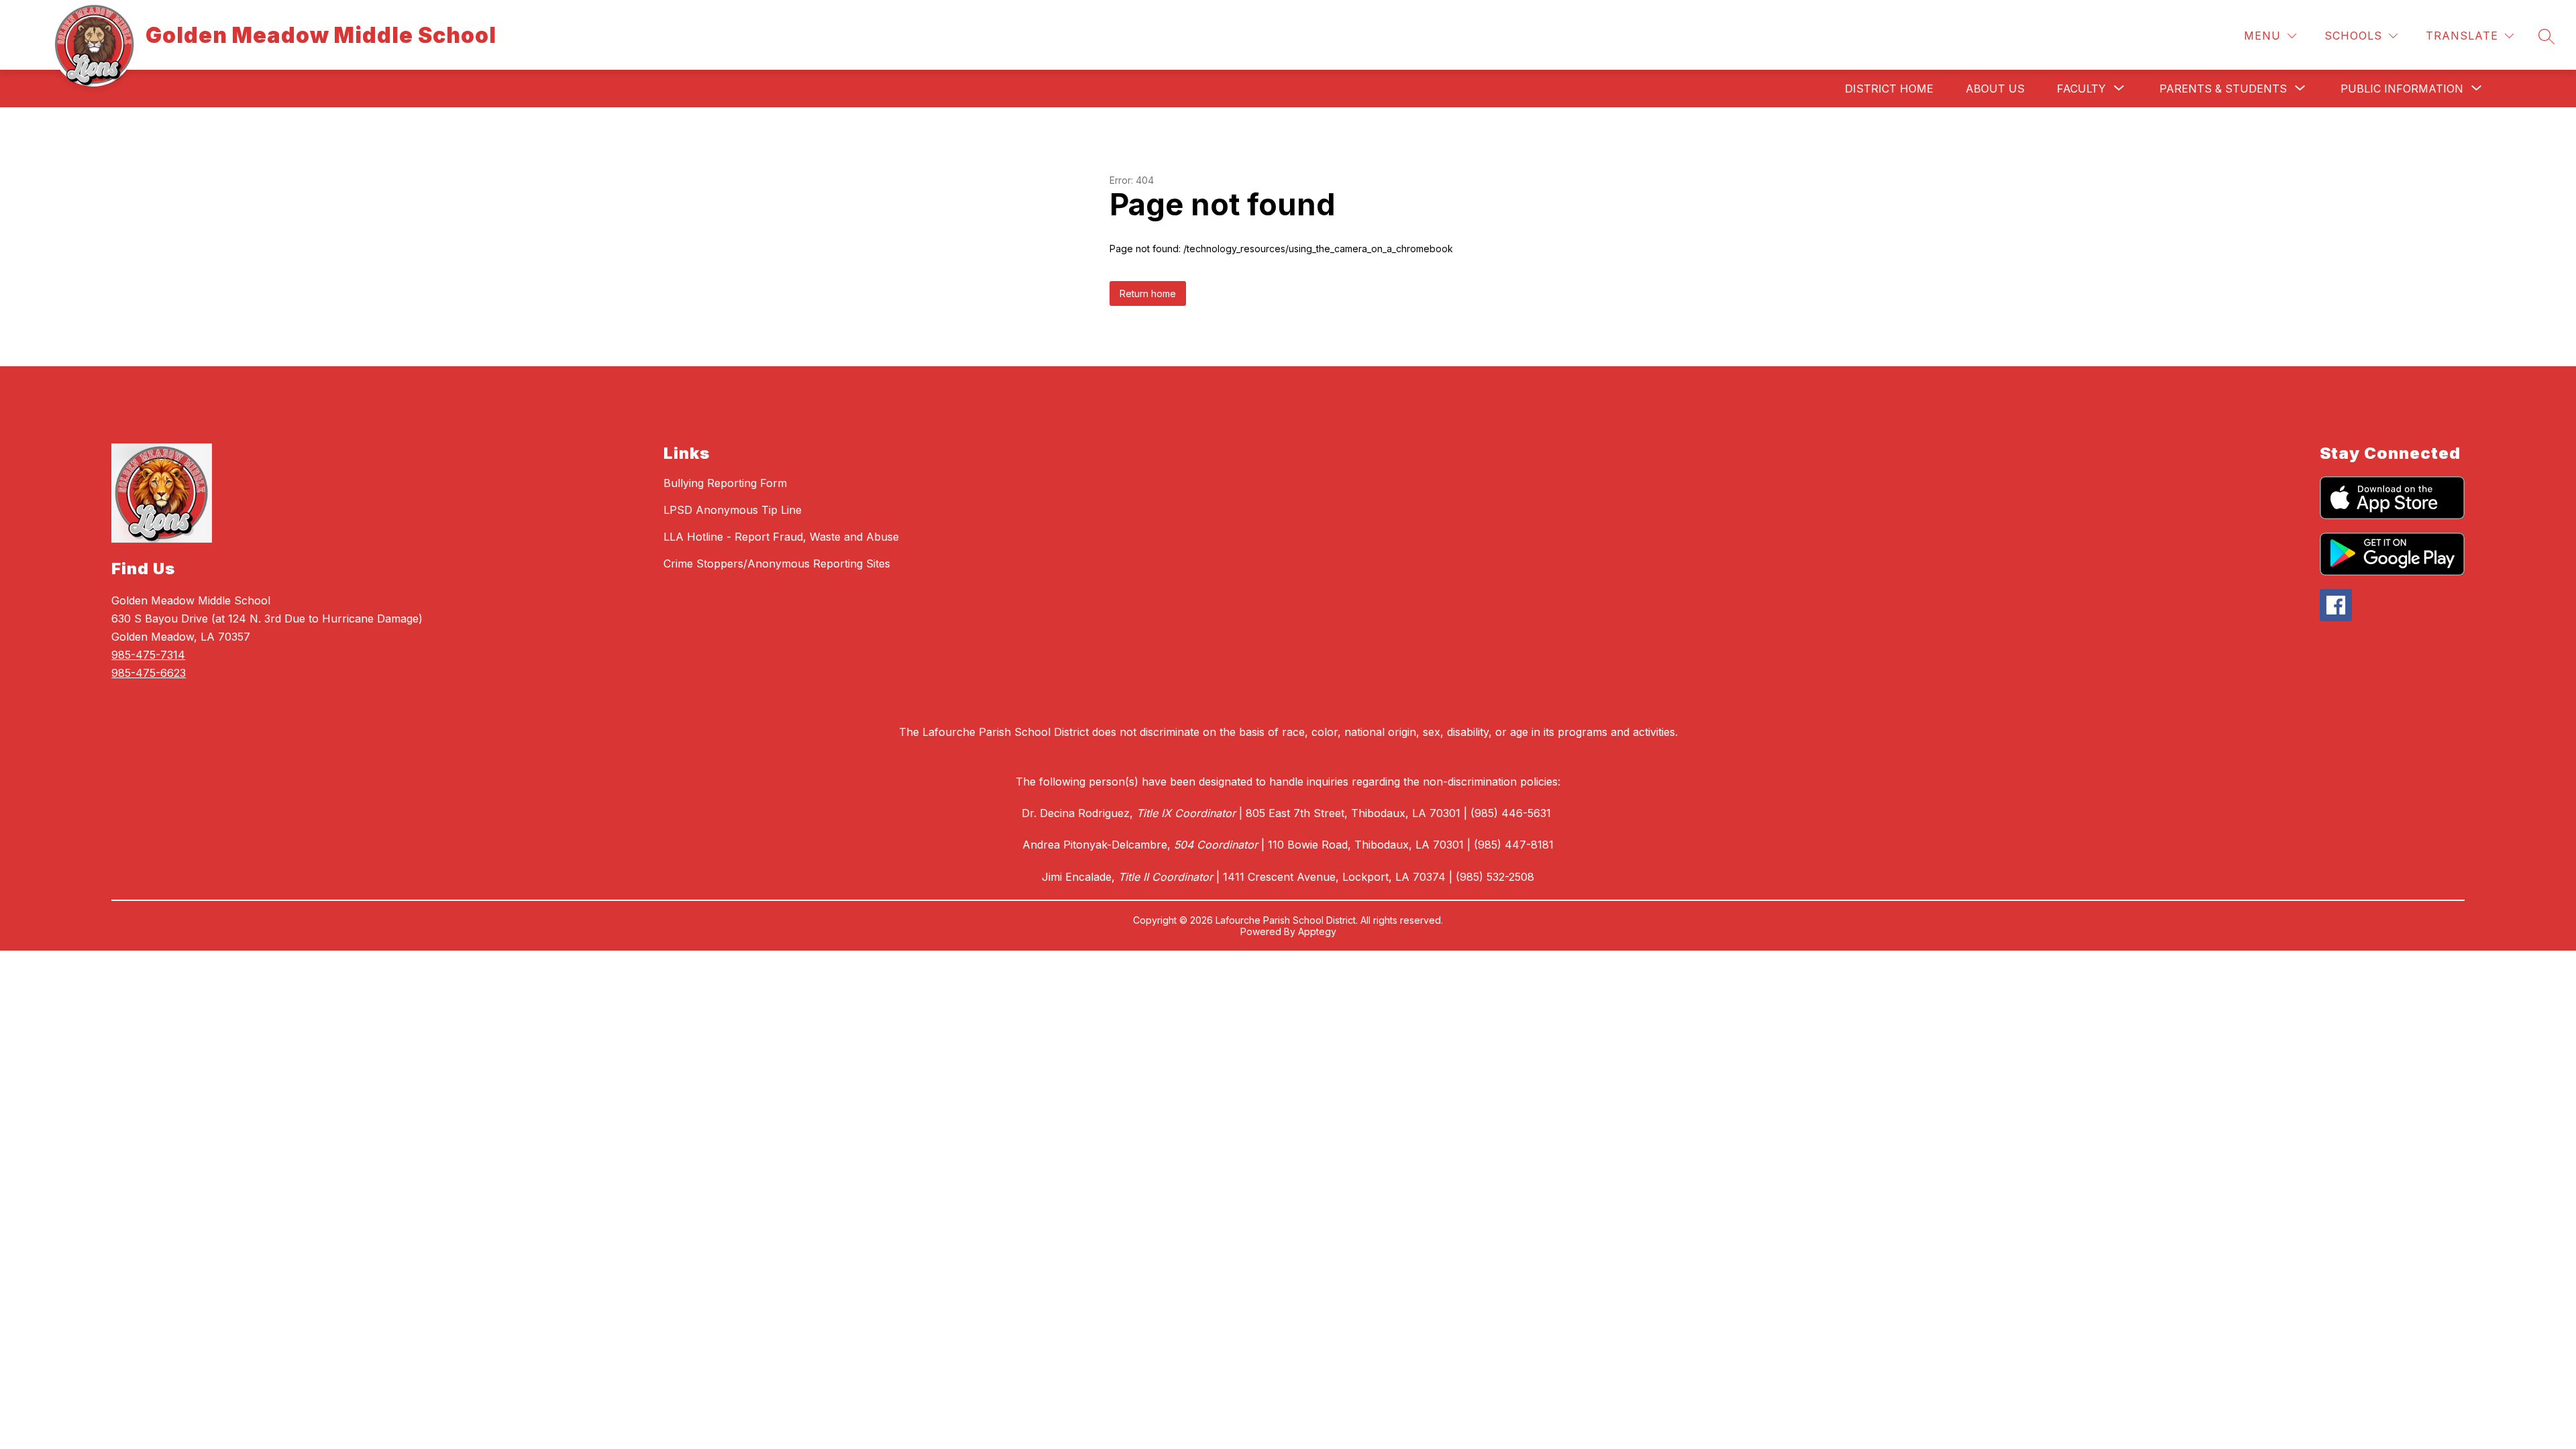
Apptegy (1317, 931)
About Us (1995, 89)
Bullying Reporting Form (725, 483)
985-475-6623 (149, 673)
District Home (1889, 89)
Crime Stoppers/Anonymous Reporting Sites (777, 563)
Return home (1148, 293)
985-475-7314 (148, 655)
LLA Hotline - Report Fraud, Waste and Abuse (781, 537)
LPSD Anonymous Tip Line (733, 510)
